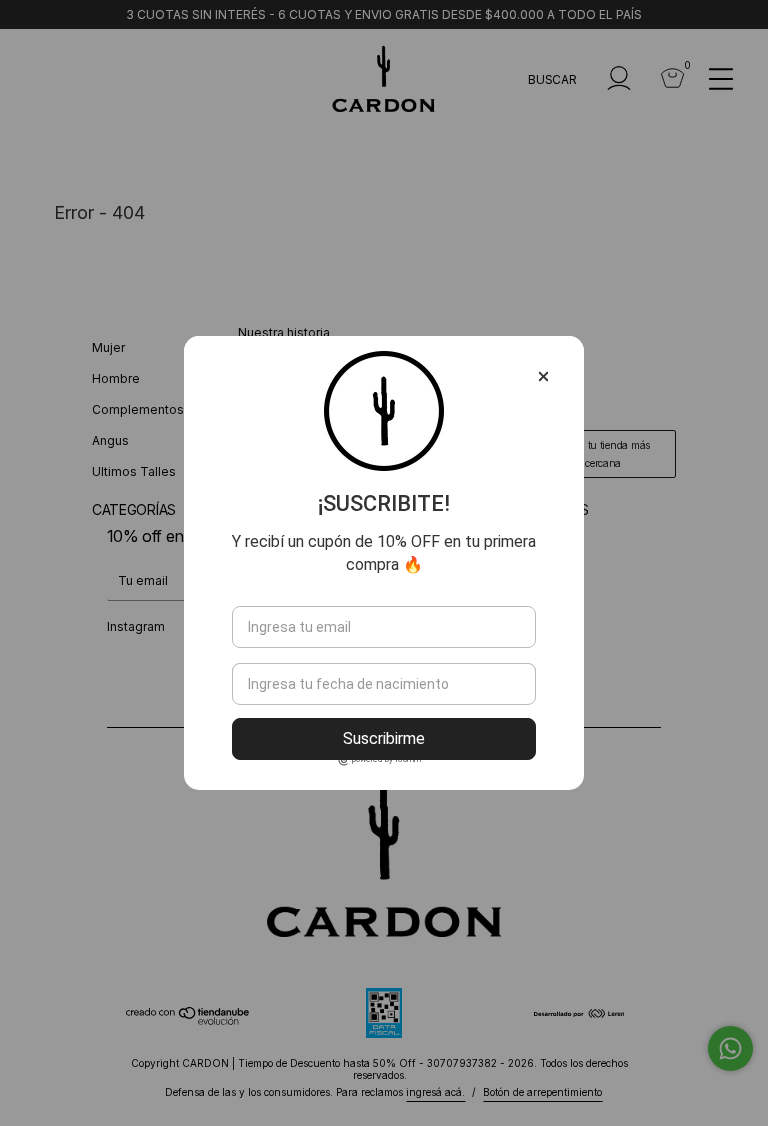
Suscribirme (384, 738)
